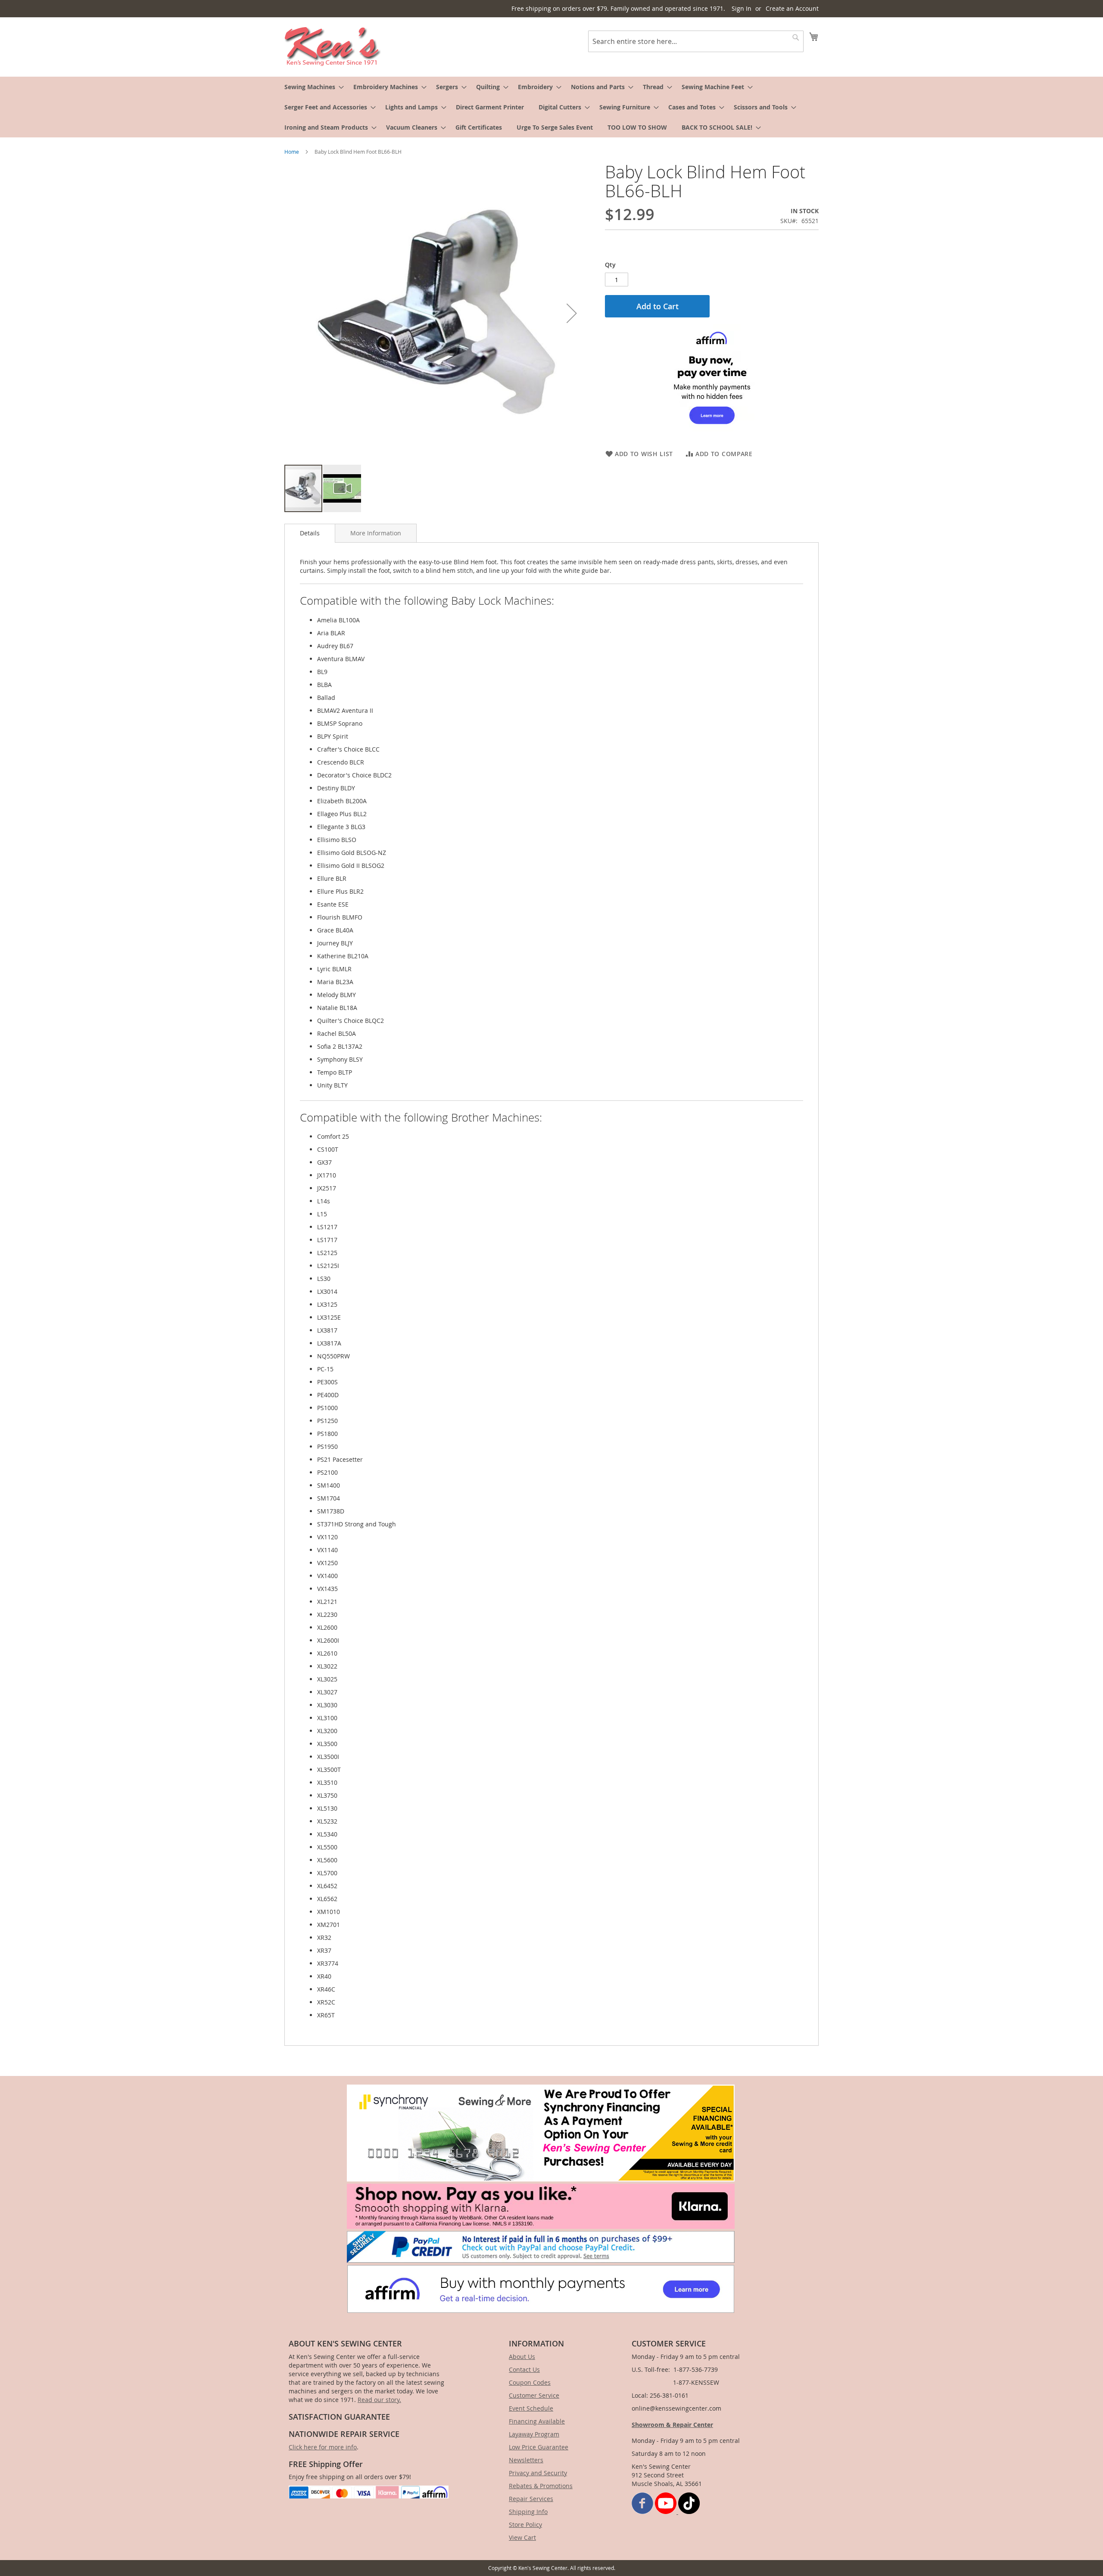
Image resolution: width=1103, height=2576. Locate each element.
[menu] (551, 107)
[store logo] (333, 47)
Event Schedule (531, 2408)
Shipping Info (528, 2512)
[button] (572, 313)
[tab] (310, 533)
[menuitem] (312, 87)
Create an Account (792, 8)
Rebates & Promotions (541, 2486)
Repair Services (531, 2499)
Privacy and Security (538, 2473)
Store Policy (525, 2525)
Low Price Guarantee (539, 2447)
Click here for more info (323, 2447)
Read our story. (379, 2400)
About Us (522, 2357)
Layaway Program (534, 2434)
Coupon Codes (530, 2382)
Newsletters (526, 2460)
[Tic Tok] (689, 2512)
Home (292, 152)
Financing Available (537, 2421)
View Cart (522, 2537)
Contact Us (524, 2369)
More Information (376, 533)
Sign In (742, 8)
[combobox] (696, 41)
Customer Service (534, 2395)
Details (310, 533)
